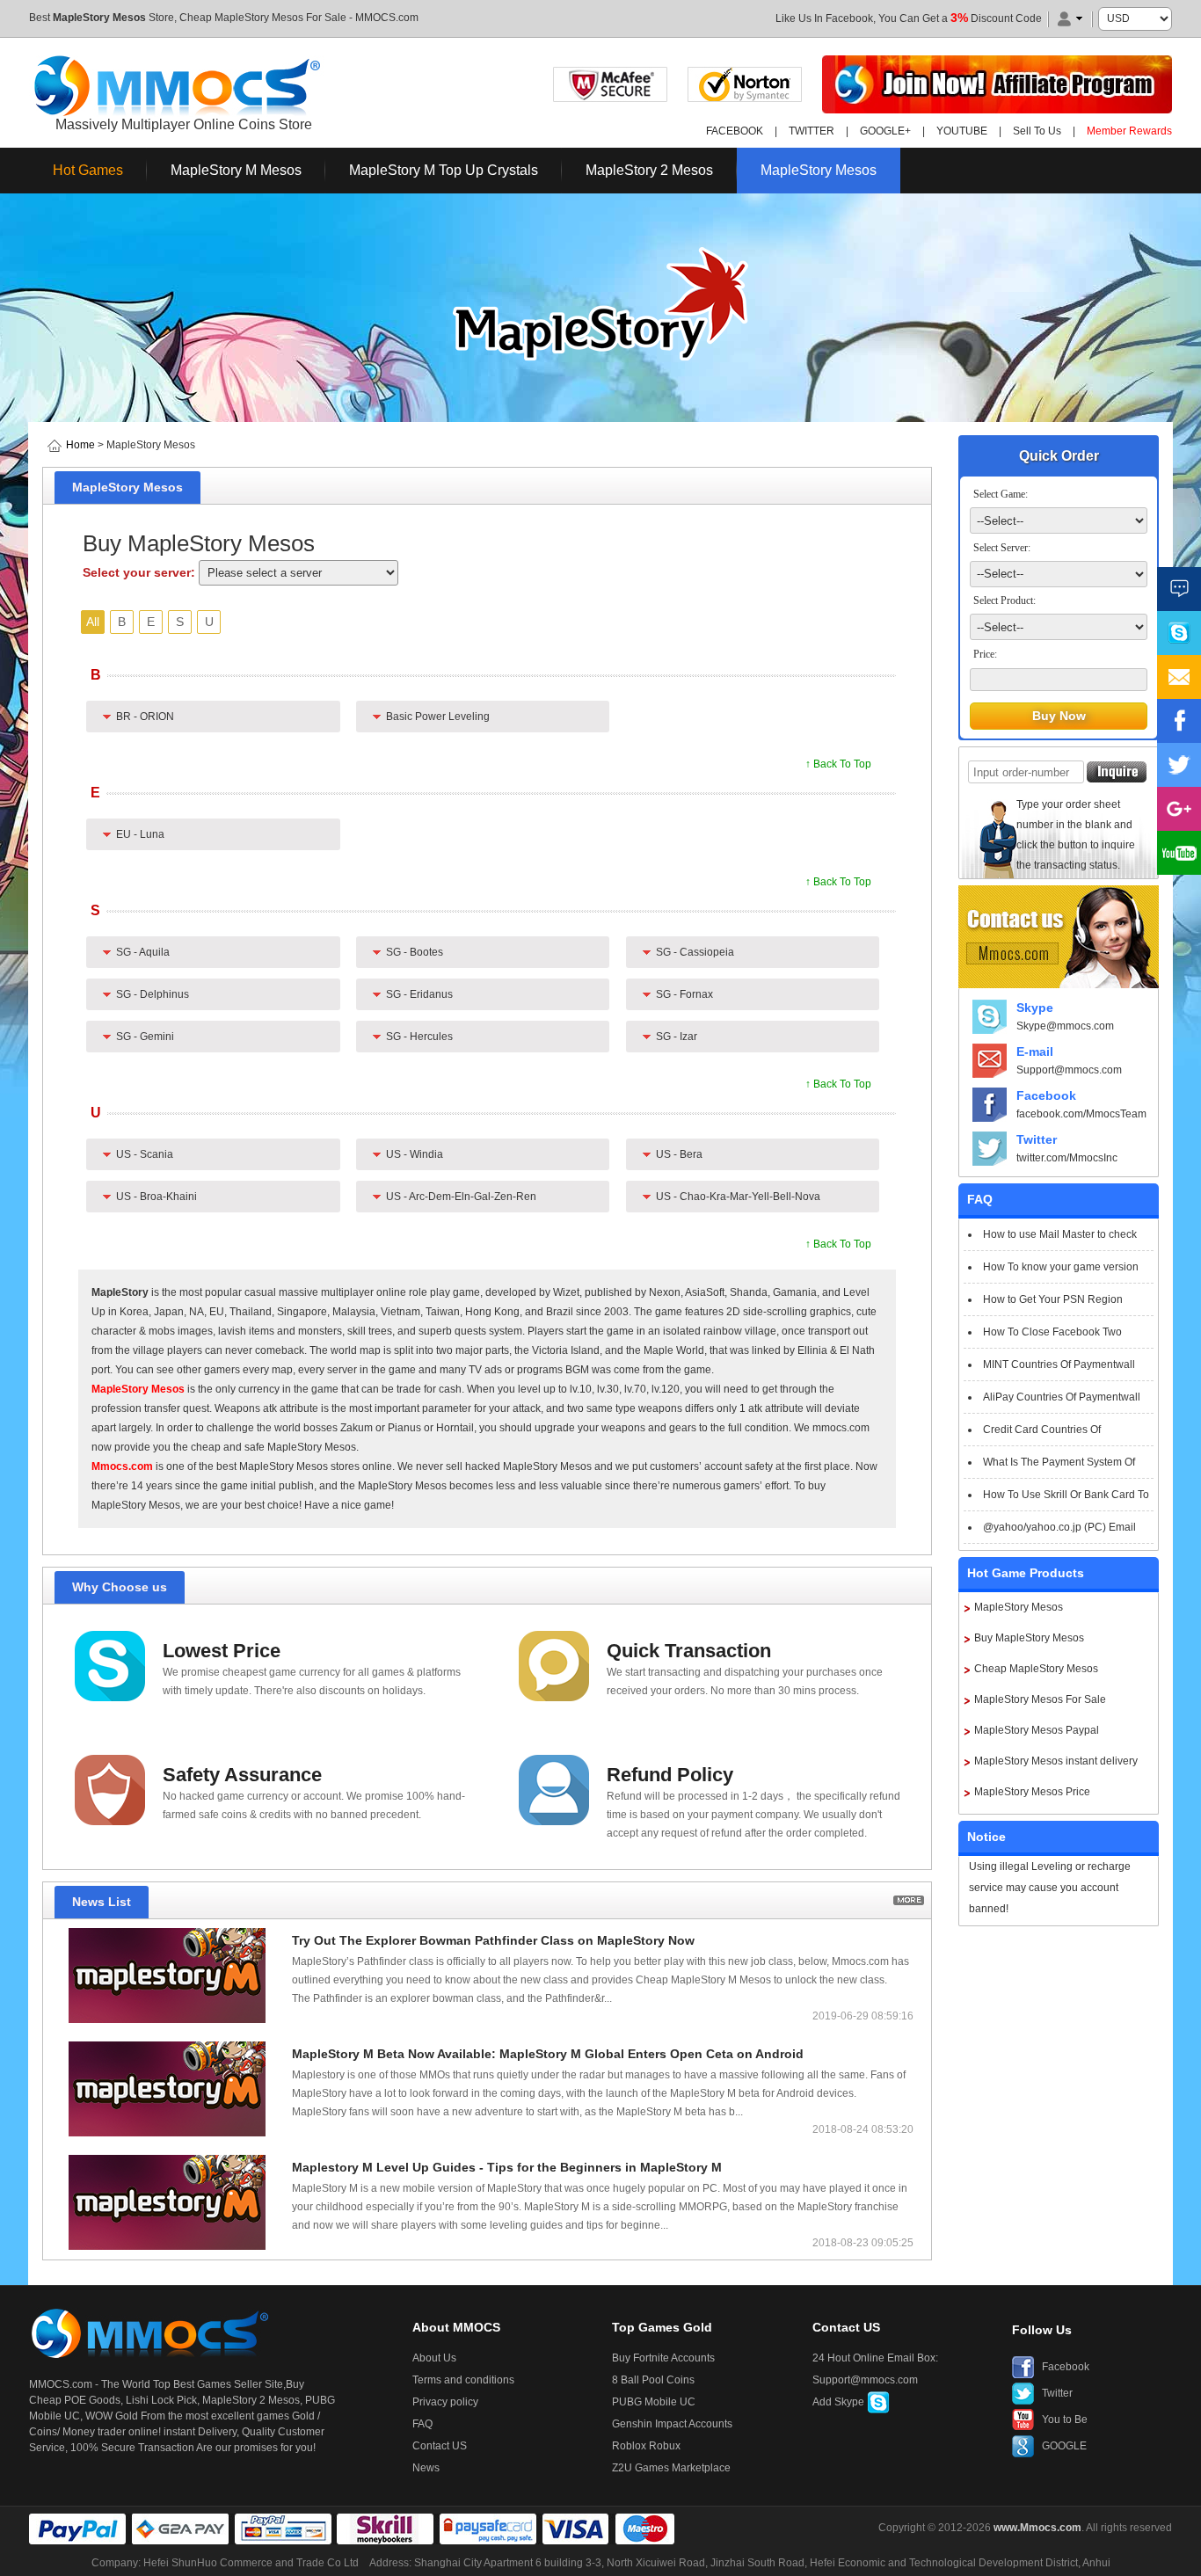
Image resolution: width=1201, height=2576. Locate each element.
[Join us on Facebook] (1179, 721)
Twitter (1037, 1139)
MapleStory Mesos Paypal (1037, 1730)
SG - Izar (677, 1037)
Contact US (440, 2446)
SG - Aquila (143, 952)
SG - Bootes (415, 952)
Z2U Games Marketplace (671, 2468)
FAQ (422, 2424)
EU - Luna (140, 834)
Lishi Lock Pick (161, 2400)
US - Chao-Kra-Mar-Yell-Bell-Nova (738, 1197)
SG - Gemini (145, 1037)
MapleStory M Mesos (236, 170)
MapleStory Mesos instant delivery (1056, 1761)
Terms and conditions (463, 2380)
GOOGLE (1064, 2446)
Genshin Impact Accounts (672, 2424)
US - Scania (145, 1154)
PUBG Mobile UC (654, 2402)
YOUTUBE (962, 131)
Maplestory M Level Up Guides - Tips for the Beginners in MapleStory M (507, 2167)
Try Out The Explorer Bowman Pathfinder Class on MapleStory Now (493, 1940)
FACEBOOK (735, 131)
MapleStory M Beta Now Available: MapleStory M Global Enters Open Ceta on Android (548, 2054)
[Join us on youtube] (1179, 853)
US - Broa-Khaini (156, 1197)
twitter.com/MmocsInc (1067, 1158)
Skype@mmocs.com (1065, 1026)
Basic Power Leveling (438, 717)
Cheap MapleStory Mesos (1036, 1669)
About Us (434, 2358)
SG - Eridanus (419, 994)
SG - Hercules (419, 1037)
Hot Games (88, 170)
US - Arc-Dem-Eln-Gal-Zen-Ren (461, 1197)
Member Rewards (1129, 131)
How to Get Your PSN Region (1053, 1299)
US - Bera (679, 1154)
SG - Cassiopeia (695, 952)
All (93, 622)
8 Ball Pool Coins (653, 2380)
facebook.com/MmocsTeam (1081, 1114)
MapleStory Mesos (99, 18)
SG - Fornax (684, 994)
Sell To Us (1037, 131)
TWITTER (812, 131)
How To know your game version (1061, 1267)
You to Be (1065, 2420)
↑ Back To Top (838, 764)
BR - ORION (145, 717)
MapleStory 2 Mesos (649, 170)
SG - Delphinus (153, 994)
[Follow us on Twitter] (1179, 765)
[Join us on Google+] (1179, 809)
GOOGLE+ (885, 131)
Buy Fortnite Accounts (663, 2358)
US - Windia (415, 1154)
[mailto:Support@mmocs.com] (1179, 677)
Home (80, 445)
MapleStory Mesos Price (1032, 1792)
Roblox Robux (646, 2446)
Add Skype (840, 2402)
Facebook (1046, 1095)
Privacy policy (445, 2402)
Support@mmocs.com (1069, 1070)
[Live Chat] (1179, 589)
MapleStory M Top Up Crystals (444, 170)
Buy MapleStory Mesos (1029, 1638)
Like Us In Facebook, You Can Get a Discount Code (909, 18)
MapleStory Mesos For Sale (1040, 1699)
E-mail (1035, 1052)
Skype (1035, 1008)
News (426, 2468)
